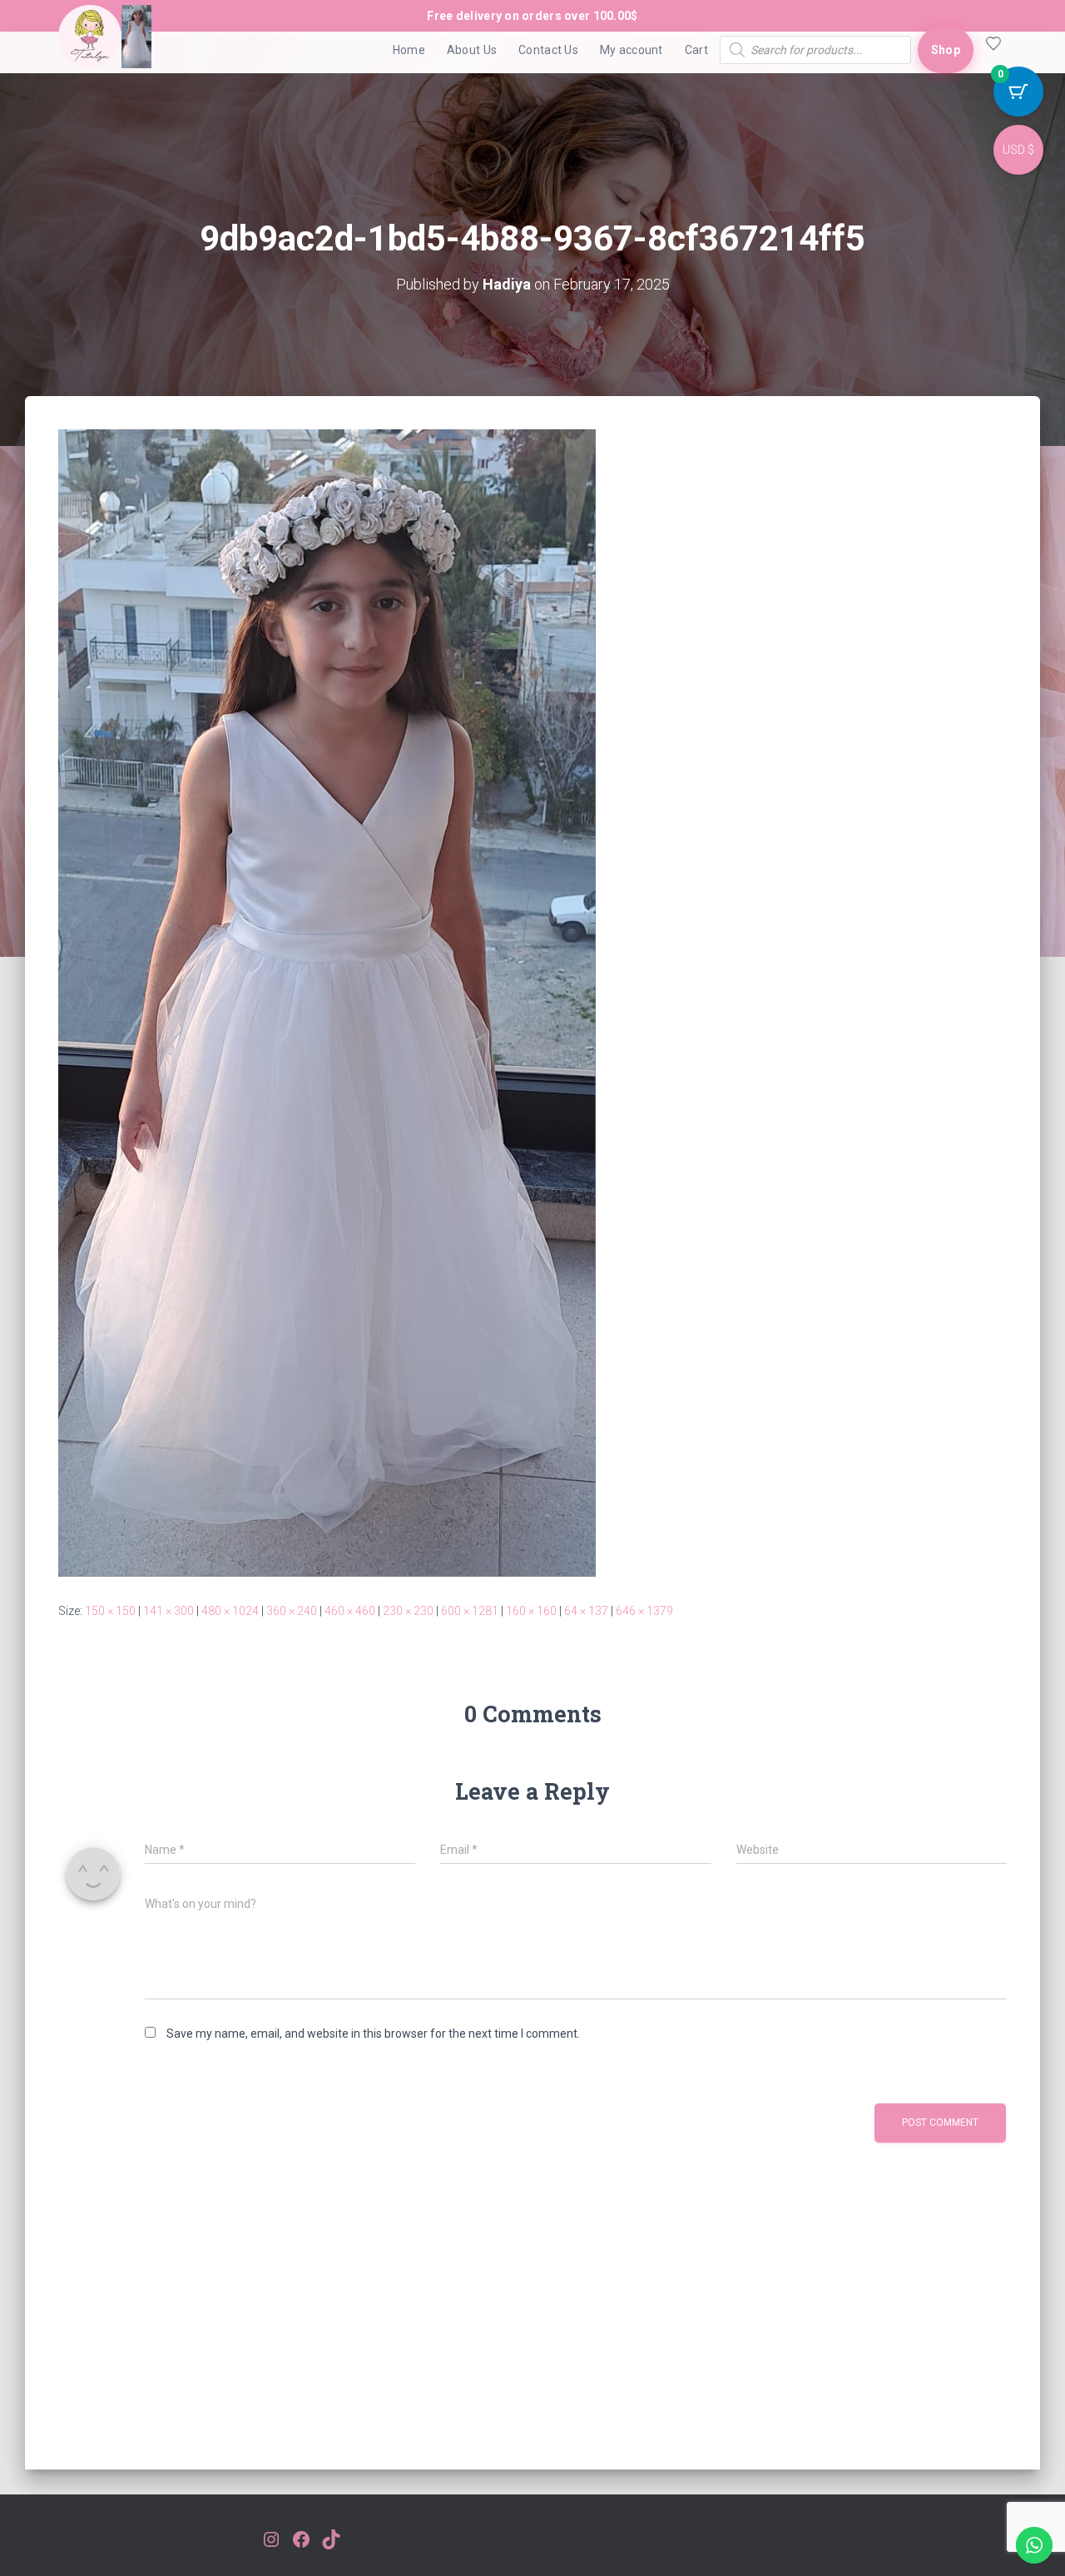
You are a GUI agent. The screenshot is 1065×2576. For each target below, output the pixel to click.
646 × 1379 (644, 1611)
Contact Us (548, 50)
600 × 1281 (470, 1611)
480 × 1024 (230, 1611)
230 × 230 (408, 1611)
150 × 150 (110, 1611)
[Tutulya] (105, 50)
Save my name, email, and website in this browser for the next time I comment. (373, 2034)
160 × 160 (531, 1611)
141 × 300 (168, 1611)
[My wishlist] (990, 50)
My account (632, 50)
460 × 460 (350, 1611)
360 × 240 (292, 1611)
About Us (472, 50)
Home (409, 50)
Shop (946, 50)
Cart (696, 50)
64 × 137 (586, 1611)
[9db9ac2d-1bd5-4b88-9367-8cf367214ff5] (327, 1002)
